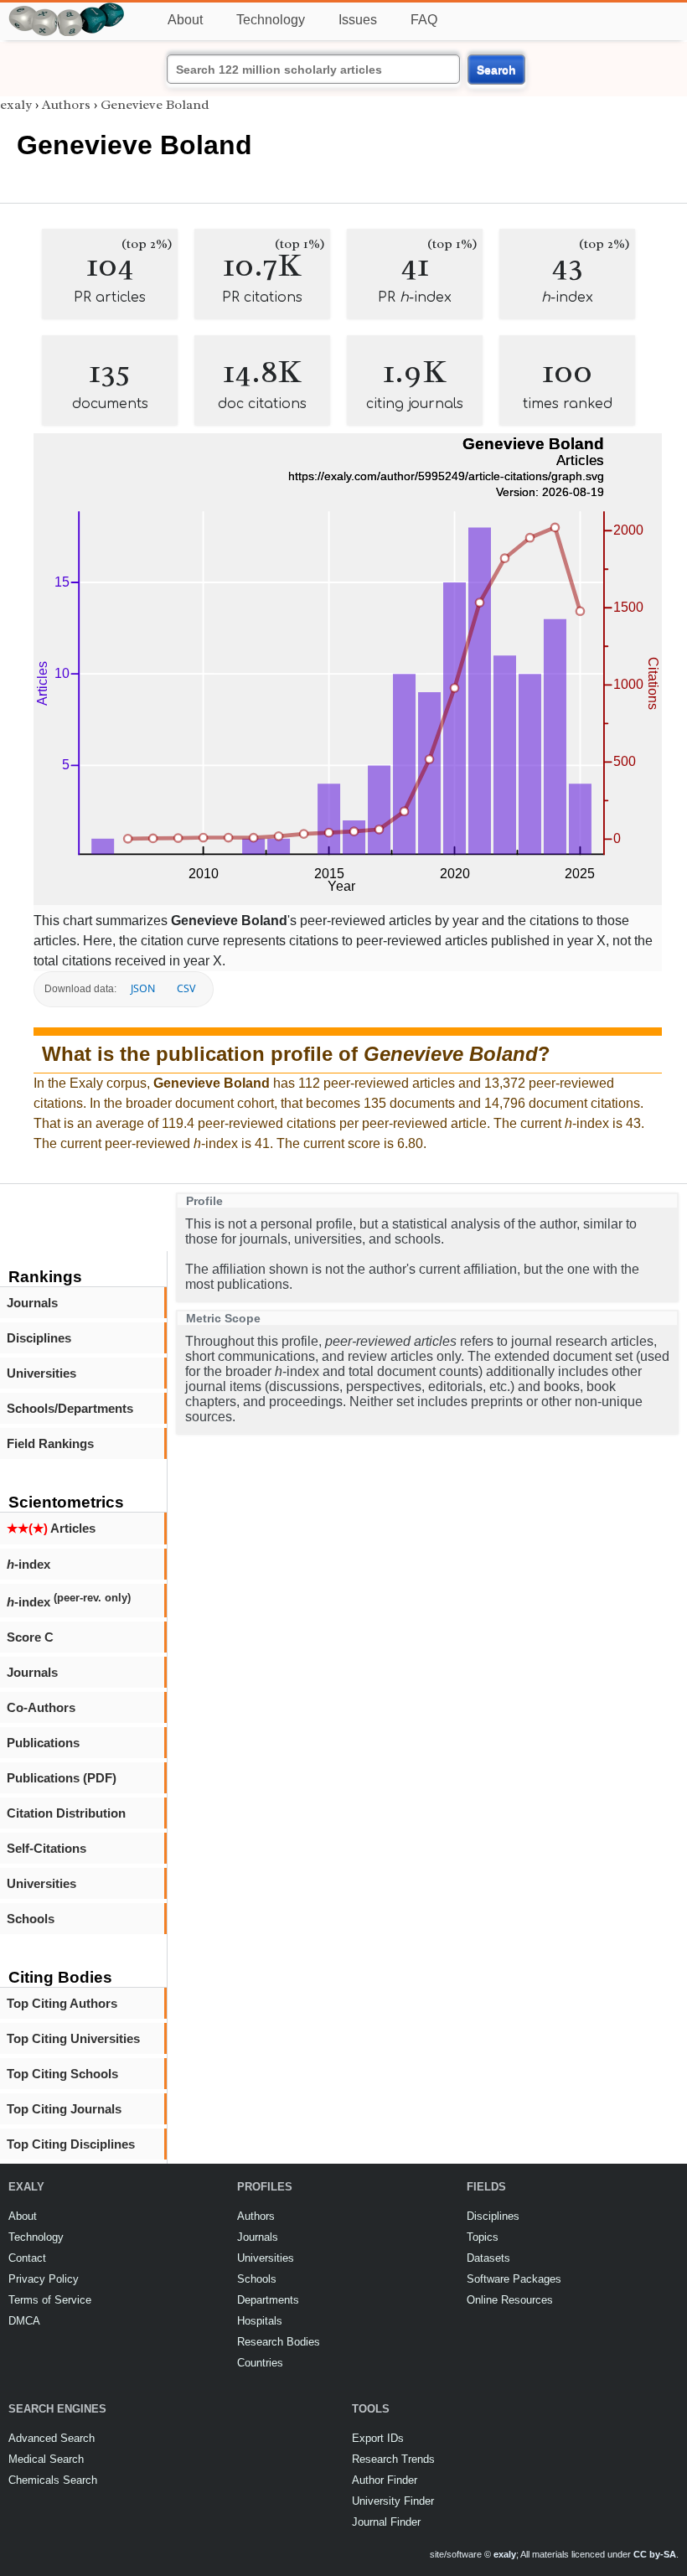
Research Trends (393, 2459)
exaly (16, 105)
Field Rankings (50, 1443)
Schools (31, 1919)
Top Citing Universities (73, 2038)
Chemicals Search (53, 2480)
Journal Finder (386, 2522)
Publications (43, 1743)
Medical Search (46, 2459)
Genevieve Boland (155, 105)
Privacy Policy (44, 2279)
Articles (51, 1528)
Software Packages (514, 2279)
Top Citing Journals (64, 2109)
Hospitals (260, 2321)
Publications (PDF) (62, 1778)
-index (28, 1564)
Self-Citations (46, 1848)
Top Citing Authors (62, 2003)
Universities (41, 1373)
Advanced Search (52, 2438)
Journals (32, 1303)
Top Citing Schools (62, 2074)
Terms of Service (50, 2300)
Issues (358, 20)
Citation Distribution (66, 1813)
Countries (260, 2363)
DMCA (24, 2321)
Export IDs (378, 2438)
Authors (66, 105)
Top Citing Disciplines (71, 2144)
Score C (30, 1637)
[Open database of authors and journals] (67, 10)
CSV (186, 988)
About (185, 20)
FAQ (424, 20)
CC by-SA (655, 2554)
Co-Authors (41, 1707)
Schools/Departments (70, 1408)
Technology (271, 20)
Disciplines (39, 1338)
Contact (27, 2258)
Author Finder (385, 2480)
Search (496, 70)
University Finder (393, 2501)
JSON (143, 988)
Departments (268, 2300)
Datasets (488, 2258)
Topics (483, 2237)
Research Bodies (279, 2342)
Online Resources (510, 2300)
